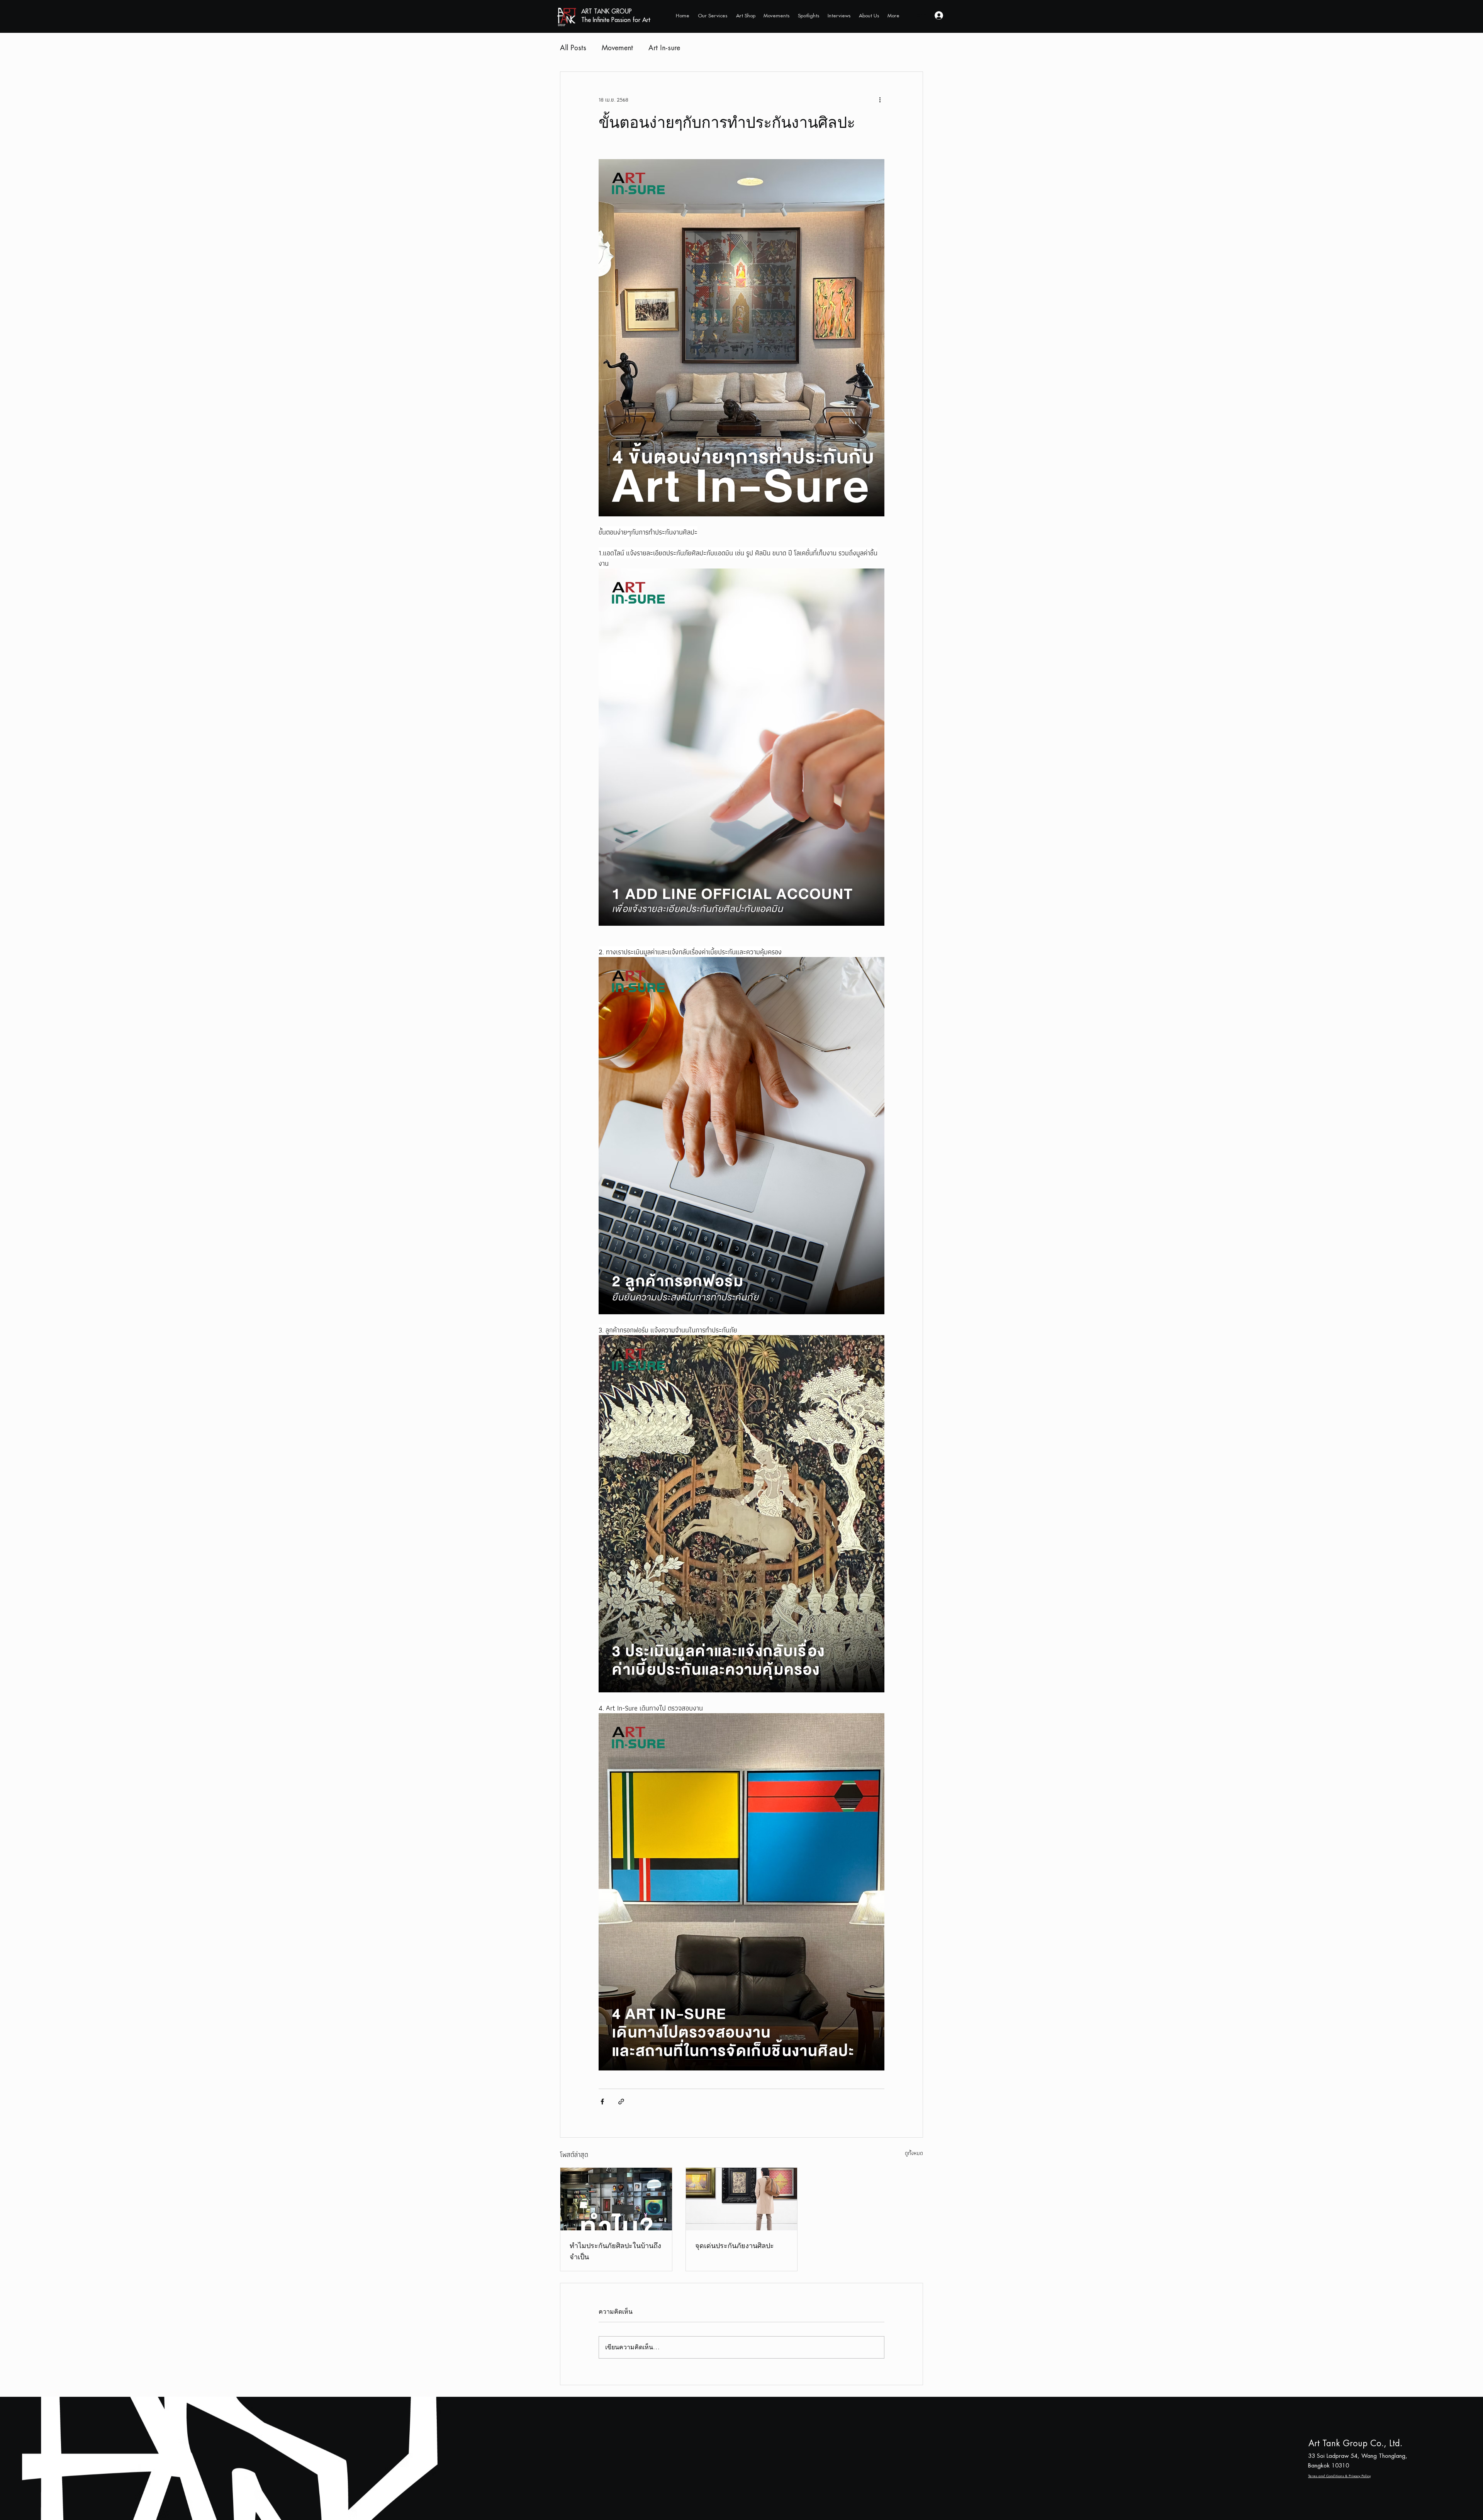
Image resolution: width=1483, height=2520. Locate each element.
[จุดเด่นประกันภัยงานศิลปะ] (742, 2199)
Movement (617, 48)
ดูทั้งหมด (914, 2153)
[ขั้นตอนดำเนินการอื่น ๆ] (880, 100)
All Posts (573, 48)
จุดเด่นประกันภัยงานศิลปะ (735, 2245)
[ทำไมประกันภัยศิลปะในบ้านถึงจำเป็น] (616, 2199)
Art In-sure (664, 48)
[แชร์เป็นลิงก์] (621, 2102)
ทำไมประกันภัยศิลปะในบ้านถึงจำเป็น (615, 2251)
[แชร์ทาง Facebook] (602, 2102)
